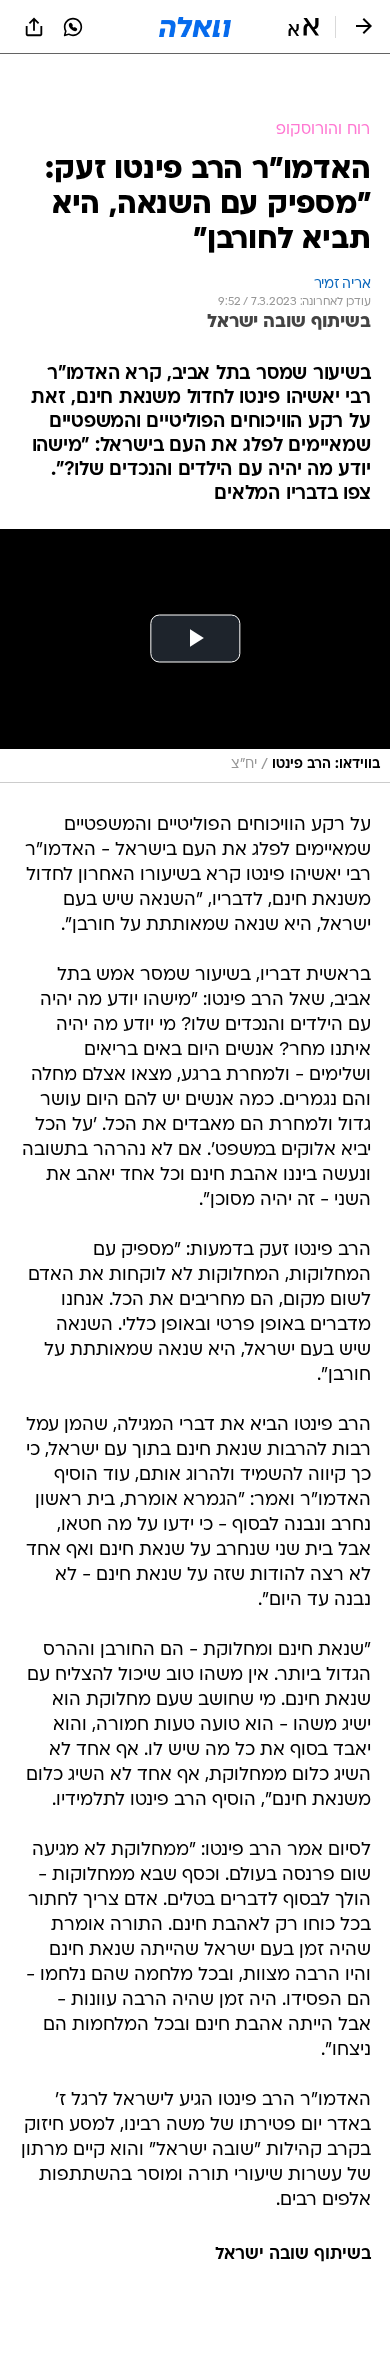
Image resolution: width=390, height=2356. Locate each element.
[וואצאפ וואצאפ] (73, 27)
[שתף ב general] (34, 27)
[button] (303, 27)
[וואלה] (195, 27)
